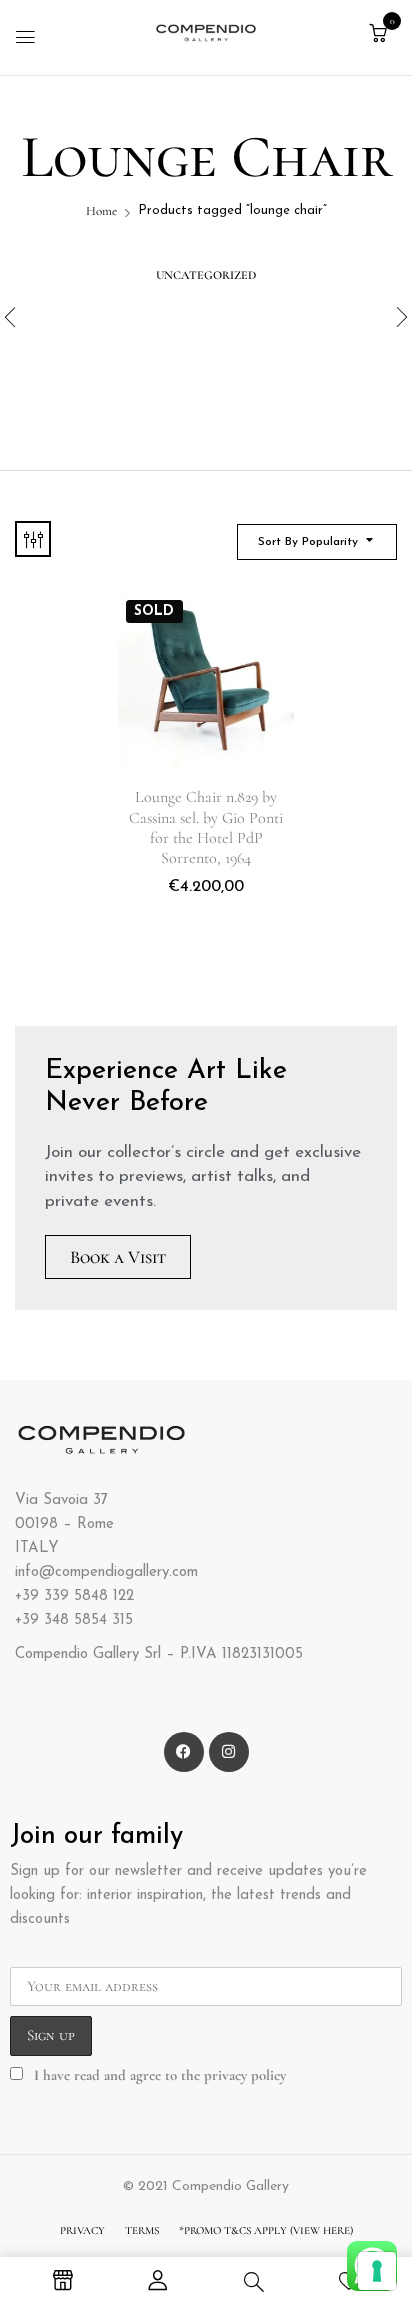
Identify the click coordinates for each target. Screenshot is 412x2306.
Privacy (82, 2230)
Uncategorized (206, 275)
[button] (378, 34)
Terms (142, 2230)
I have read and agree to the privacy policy (160, 2075)
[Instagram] (229, 1752)
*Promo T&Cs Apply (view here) (266, 2230)
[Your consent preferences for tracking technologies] (377, 2271)
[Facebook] (184, 1752)
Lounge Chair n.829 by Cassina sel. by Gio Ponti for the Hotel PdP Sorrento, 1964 (206, 827)
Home (101, 211)
